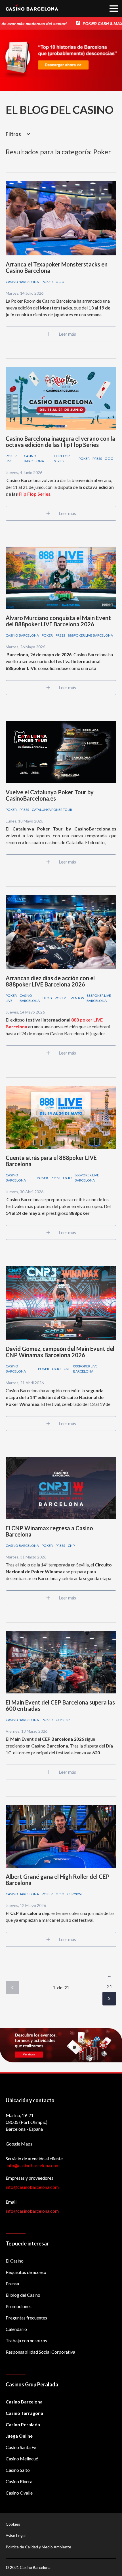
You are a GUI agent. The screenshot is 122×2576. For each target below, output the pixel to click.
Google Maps (19, 2144)
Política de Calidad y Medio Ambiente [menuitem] (38, 2547)
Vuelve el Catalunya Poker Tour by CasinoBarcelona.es (50, 795)
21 (110, 1986)
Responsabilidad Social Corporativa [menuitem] (40, 2352)
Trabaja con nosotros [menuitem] (26, 2340)
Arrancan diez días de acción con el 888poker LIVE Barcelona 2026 (50, 981)
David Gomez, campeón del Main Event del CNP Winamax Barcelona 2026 (60, 1352)
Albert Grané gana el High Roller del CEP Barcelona (58, 1880)
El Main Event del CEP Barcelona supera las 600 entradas (60, 1705)
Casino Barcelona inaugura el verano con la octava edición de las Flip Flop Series (60, 442)
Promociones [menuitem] (19, 2306)
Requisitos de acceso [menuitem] (26, 2272)
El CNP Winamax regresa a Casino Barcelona (49, 1531)
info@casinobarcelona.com (32, 2187)
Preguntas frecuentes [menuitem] (26, 2318)
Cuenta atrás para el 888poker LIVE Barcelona (51, 1161)
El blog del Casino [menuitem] (23, 2295)
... (109, 1975)
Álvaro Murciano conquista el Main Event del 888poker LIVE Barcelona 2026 (58, 621)
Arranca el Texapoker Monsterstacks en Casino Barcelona (57, 267)
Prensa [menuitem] (12, 2283)
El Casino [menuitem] (15, 2261)
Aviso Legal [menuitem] (16, 2535)
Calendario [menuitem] (16, 2329)
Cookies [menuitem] (13, 2524)
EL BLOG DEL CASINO (60, 110)
